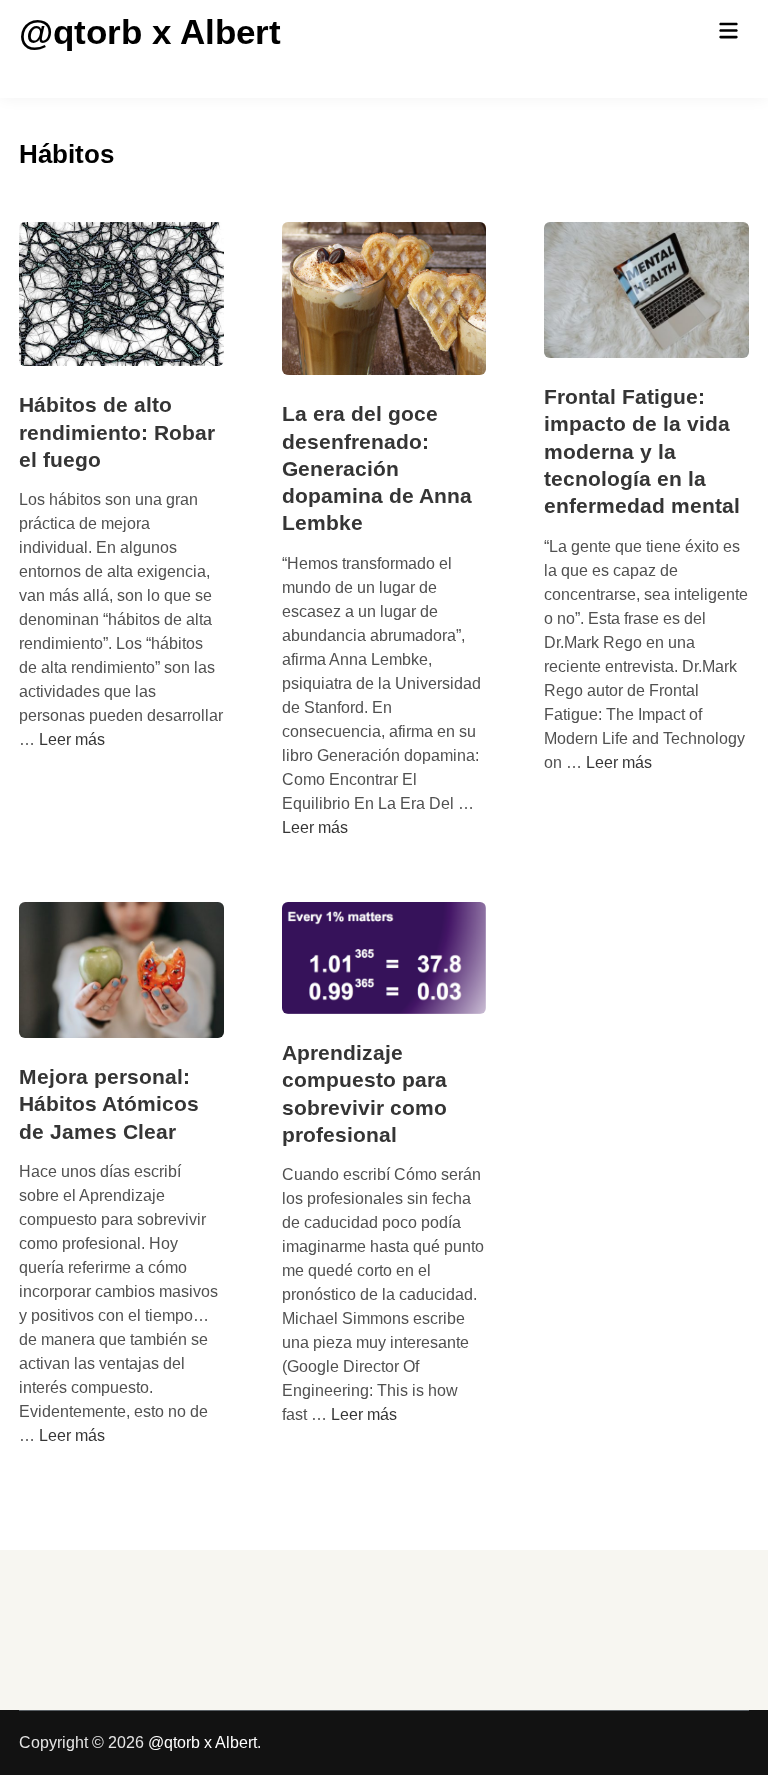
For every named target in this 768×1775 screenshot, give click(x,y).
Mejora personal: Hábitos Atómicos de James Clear (109, 1104)
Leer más (72, 739)
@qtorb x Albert (150, 31)
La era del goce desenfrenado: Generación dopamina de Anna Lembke (377, 468)
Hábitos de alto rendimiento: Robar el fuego (117, 432)
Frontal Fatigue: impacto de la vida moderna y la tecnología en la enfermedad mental (642, 451)
